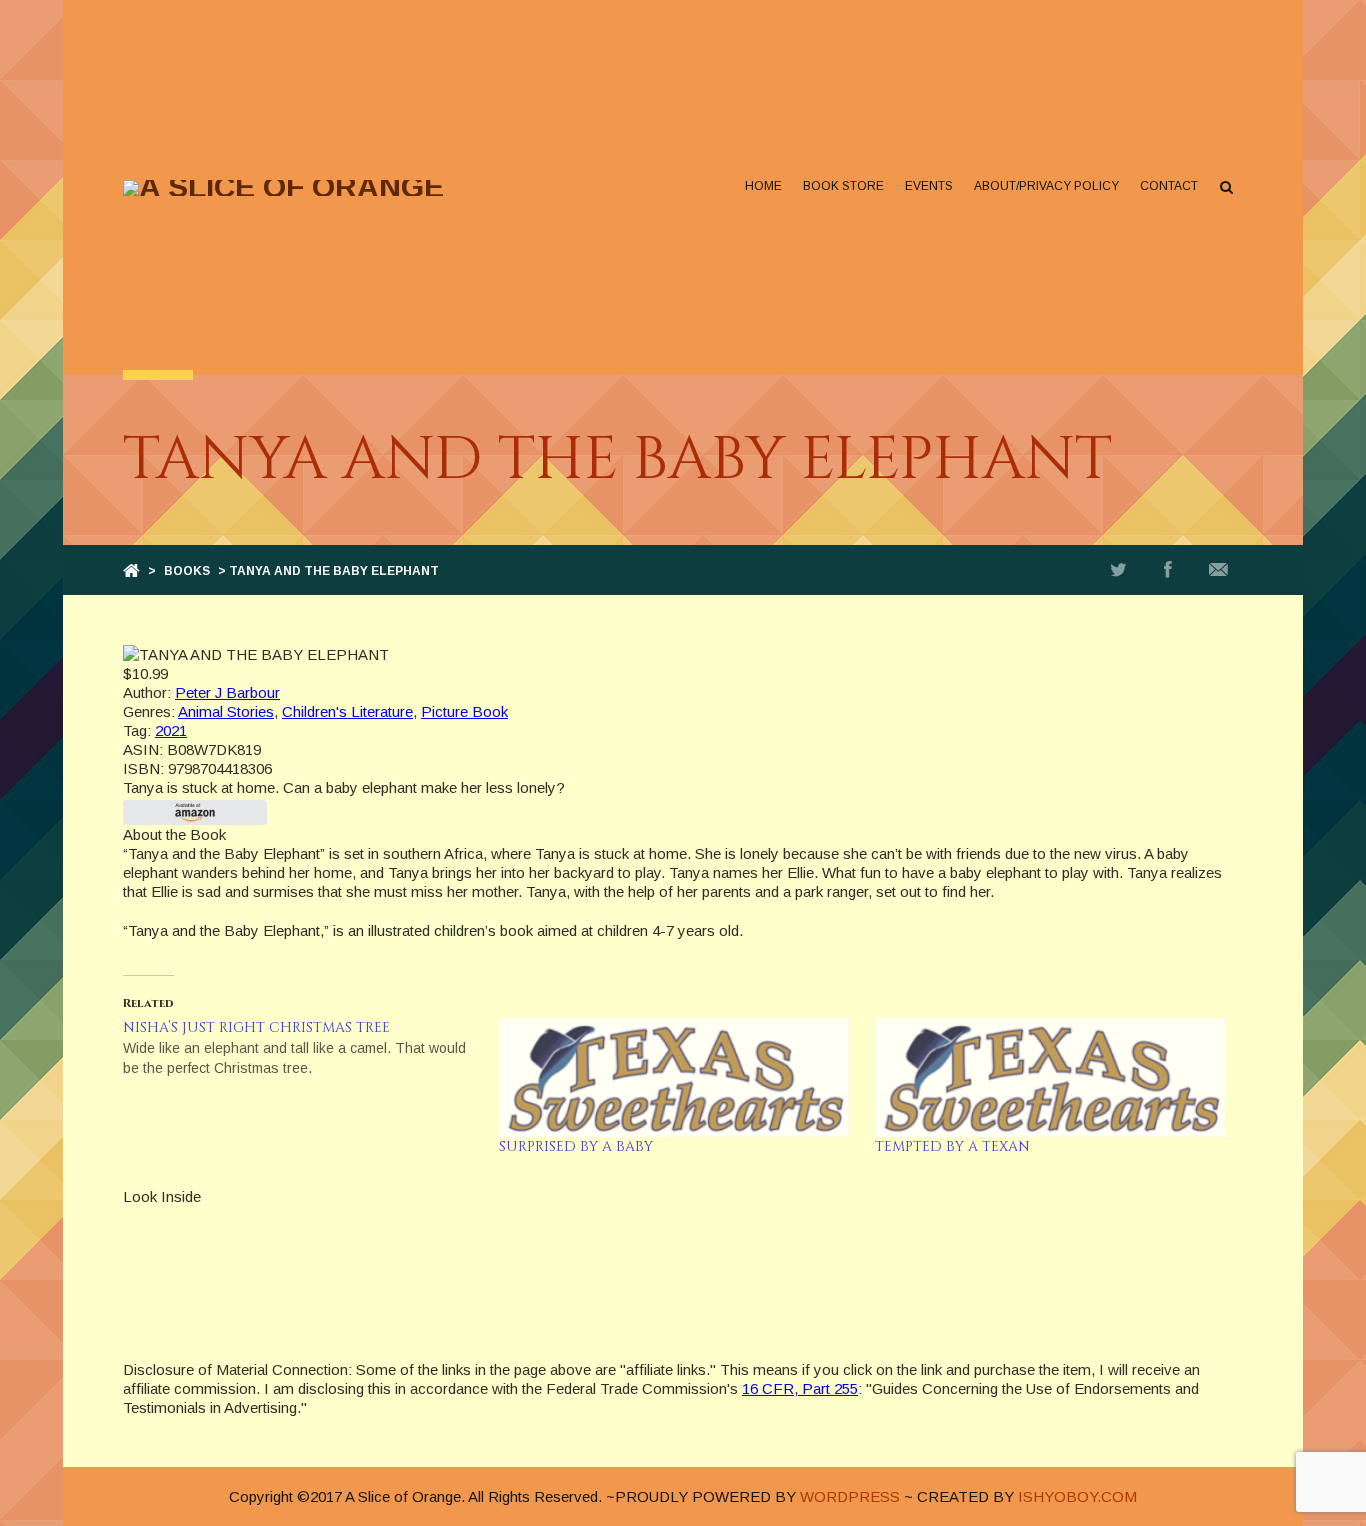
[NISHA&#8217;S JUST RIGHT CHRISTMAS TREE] (311, 1048)
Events (929, 186)
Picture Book (464, 711)
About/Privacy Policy (1046, 186)
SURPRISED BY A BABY (576, 1146)
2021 (171, 730)
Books (187, 571)
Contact (1169, 186)
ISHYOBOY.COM (1077, 1496)
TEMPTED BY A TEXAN (952, 1146)
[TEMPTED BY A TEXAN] (1053, 1077)
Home (763, 186)
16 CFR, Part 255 (800, 1388)
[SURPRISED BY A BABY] (677, 1077)
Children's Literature (347, 711)
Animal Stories (226, 711)
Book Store (843, 186)
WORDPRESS (850, 1496)
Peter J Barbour (227, 692)
